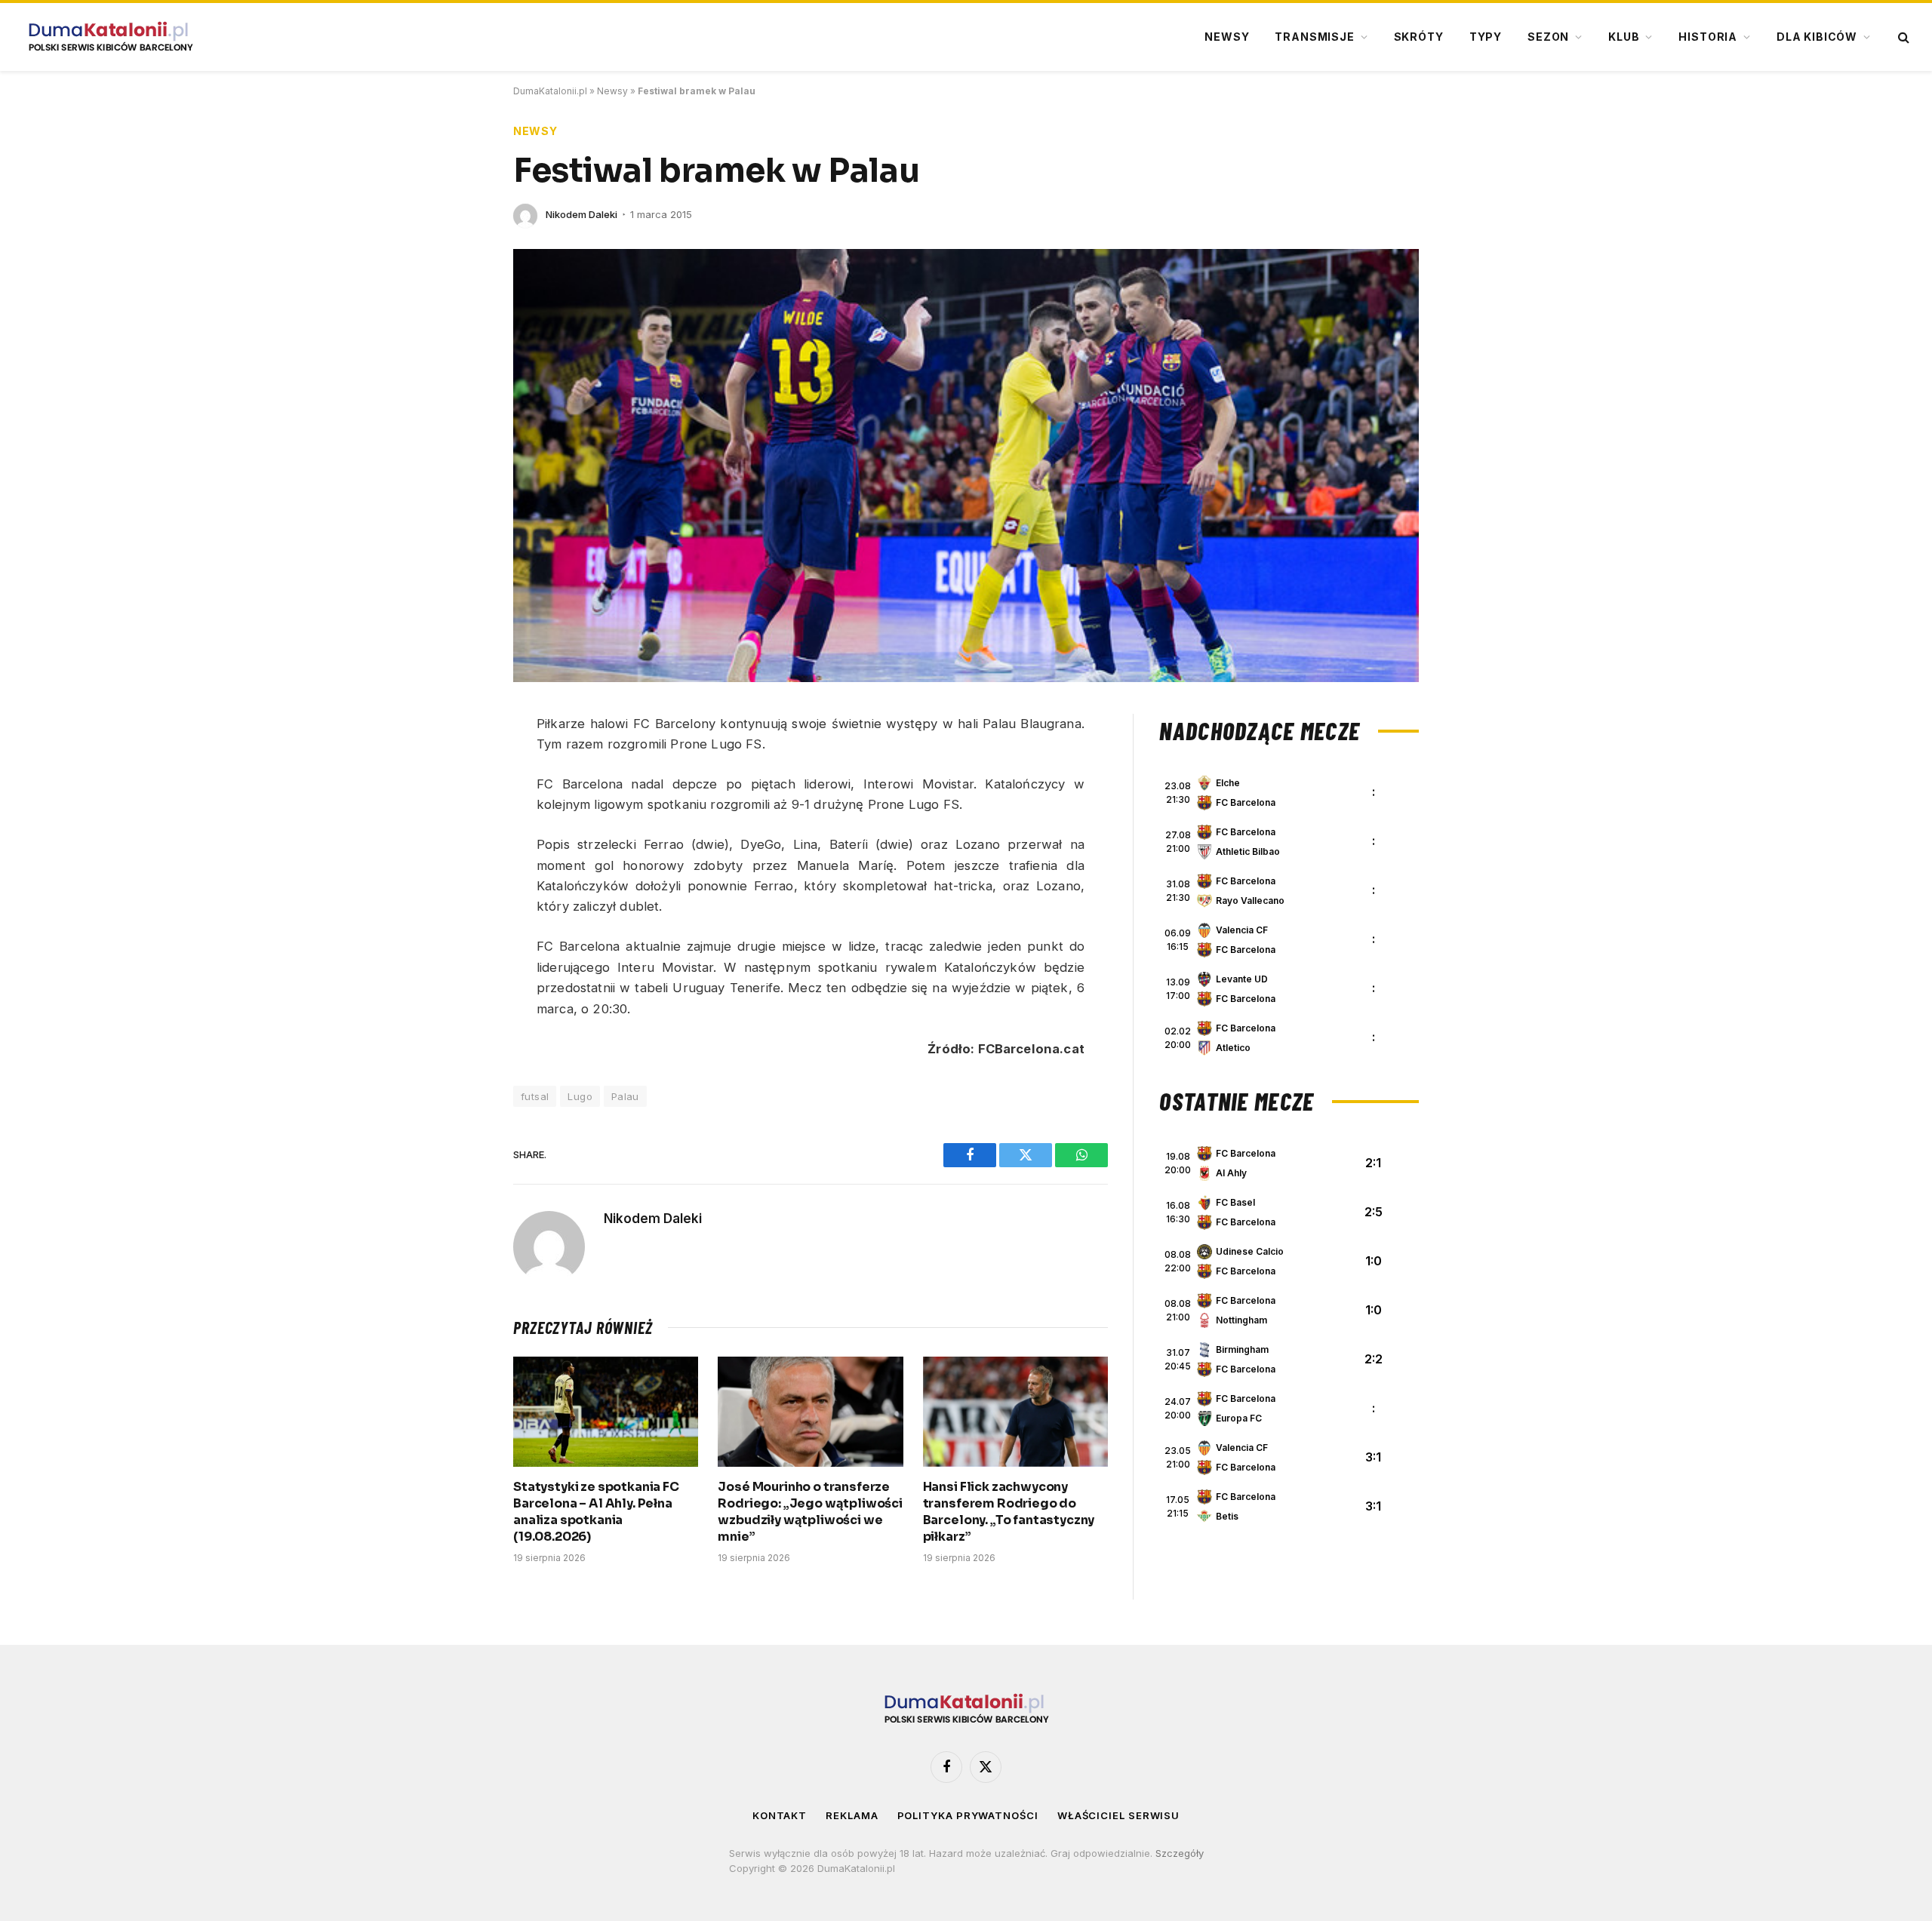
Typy (1486, 37)
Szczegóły (1180, 1853)
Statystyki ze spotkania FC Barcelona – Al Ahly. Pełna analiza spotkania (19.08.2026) (596, 1511)
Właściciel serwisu (1118, 1815)
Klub (1624, 37)
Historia (1708, 37)
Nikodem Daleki (581, 214)
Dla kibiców (1817, 37)
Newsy (1227, 37)
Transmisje (1314, 37)
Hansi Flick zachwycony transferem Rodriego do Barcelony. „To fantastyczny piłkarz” (1009, 1511)
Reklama (852, 1815)
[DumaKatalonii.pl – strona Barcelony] (110, 37)
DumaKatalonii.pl (550, 91)
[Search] (1902, 37)
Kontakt (780, 1815)
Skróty (1419, 37)
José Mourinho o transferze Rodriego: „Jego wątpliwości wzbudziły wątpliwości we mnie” (810, 1511)
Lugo (580, 1096)
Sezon (1548, 37)
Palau (625, 1096)
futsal (535, 1096)
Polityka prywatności (968, 1815)
